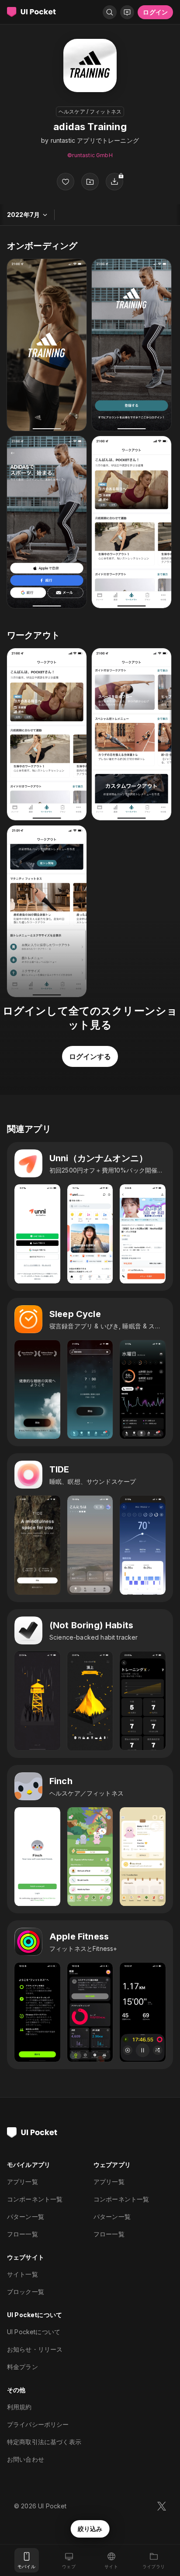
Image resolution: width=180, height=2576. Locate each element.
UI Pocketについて (34, 2332)
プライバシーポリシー (38, 2424)
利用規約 (19, 2407)
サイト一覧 (22, 2274)
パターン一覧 (26, 2217)
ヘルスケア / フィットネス (90, 112)
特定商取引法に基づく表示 (44, 2442)
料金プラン (22, 2367)
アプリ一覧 (22, 2182)
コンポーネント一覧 (35, 2199)
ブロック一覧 (26, 2292)
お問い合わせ (26, 2459)
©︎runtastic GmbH (90, 155)
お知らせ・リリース (35, 2349)
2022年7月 (23, 215)
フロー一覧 (22, 2234)
